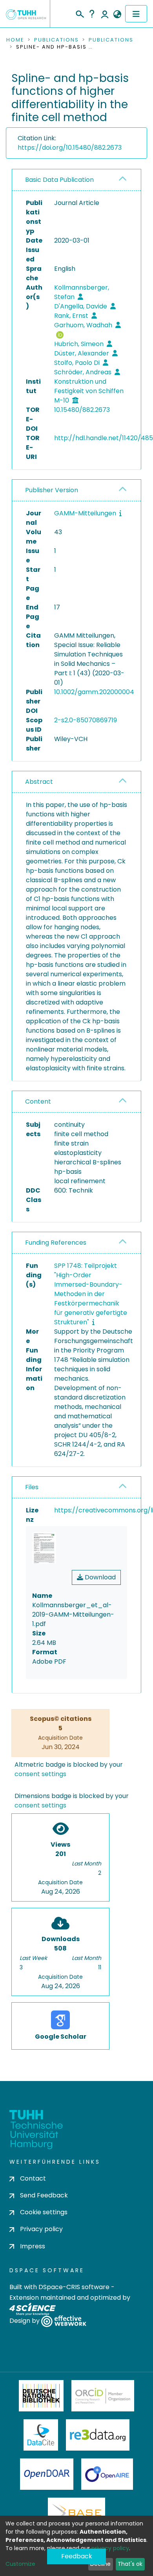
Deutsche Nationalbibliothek (41, 2396)
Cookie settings (44, 2212)
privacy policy (110, 2548)
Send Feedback (44, 2195)
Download (99, 1577)
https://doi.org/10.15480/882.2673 (70, 148)
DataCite (41, 2435)
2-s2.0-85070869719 (86, 720)
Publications (56, 40)
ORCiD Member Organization (103, 2396)
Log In (105, 14)
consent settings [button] (40, 1774)
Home (15, 40)
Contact (33, 2178)
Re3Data (98, 2435)
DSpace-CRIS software (74, 2287)
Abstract (39, 782)
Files (32, 1487)
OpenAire (107, 2474)
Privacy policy (41, 2229)
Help (92, 14)
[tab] (76, 180)
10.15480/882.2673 (82, 410)
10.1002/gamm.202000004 (94, 692)
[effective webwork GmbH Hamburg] (64, 2321)
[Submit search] (79, 13)
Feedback (77, 2556)
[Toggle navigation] (136, 14)
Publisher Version (52, 490)
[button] (117, 15)
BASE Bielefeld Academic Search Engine (76, 2513)
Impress (33, 2246)
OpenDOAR (47, 2474)
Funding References (56, 1243)
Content (38, 1101)
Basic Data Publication (59, 180)
